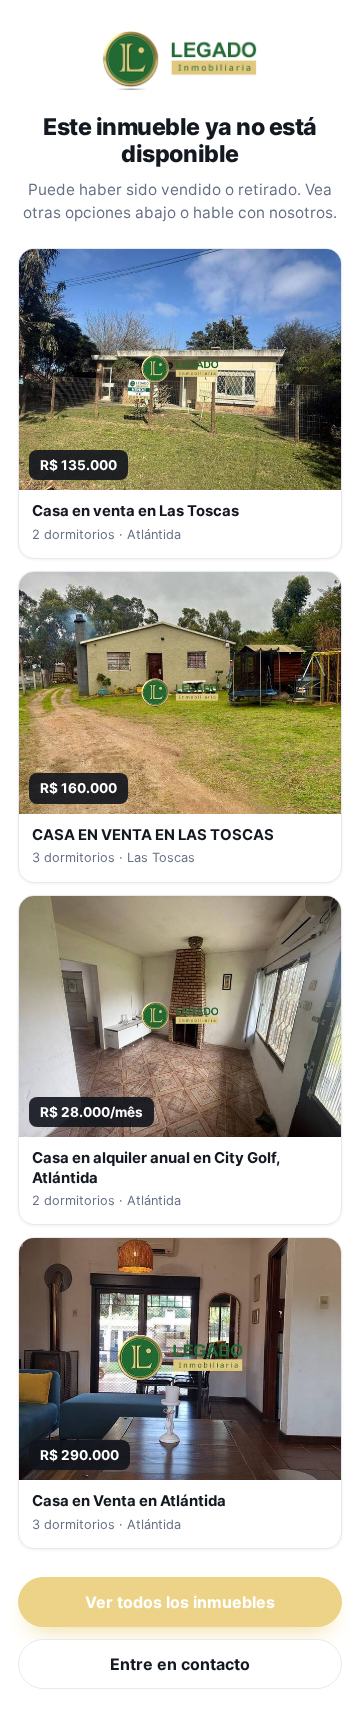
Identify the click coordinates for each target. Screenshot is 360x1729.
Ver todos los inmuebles (180, 1602)
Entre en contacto (180, 1664)
